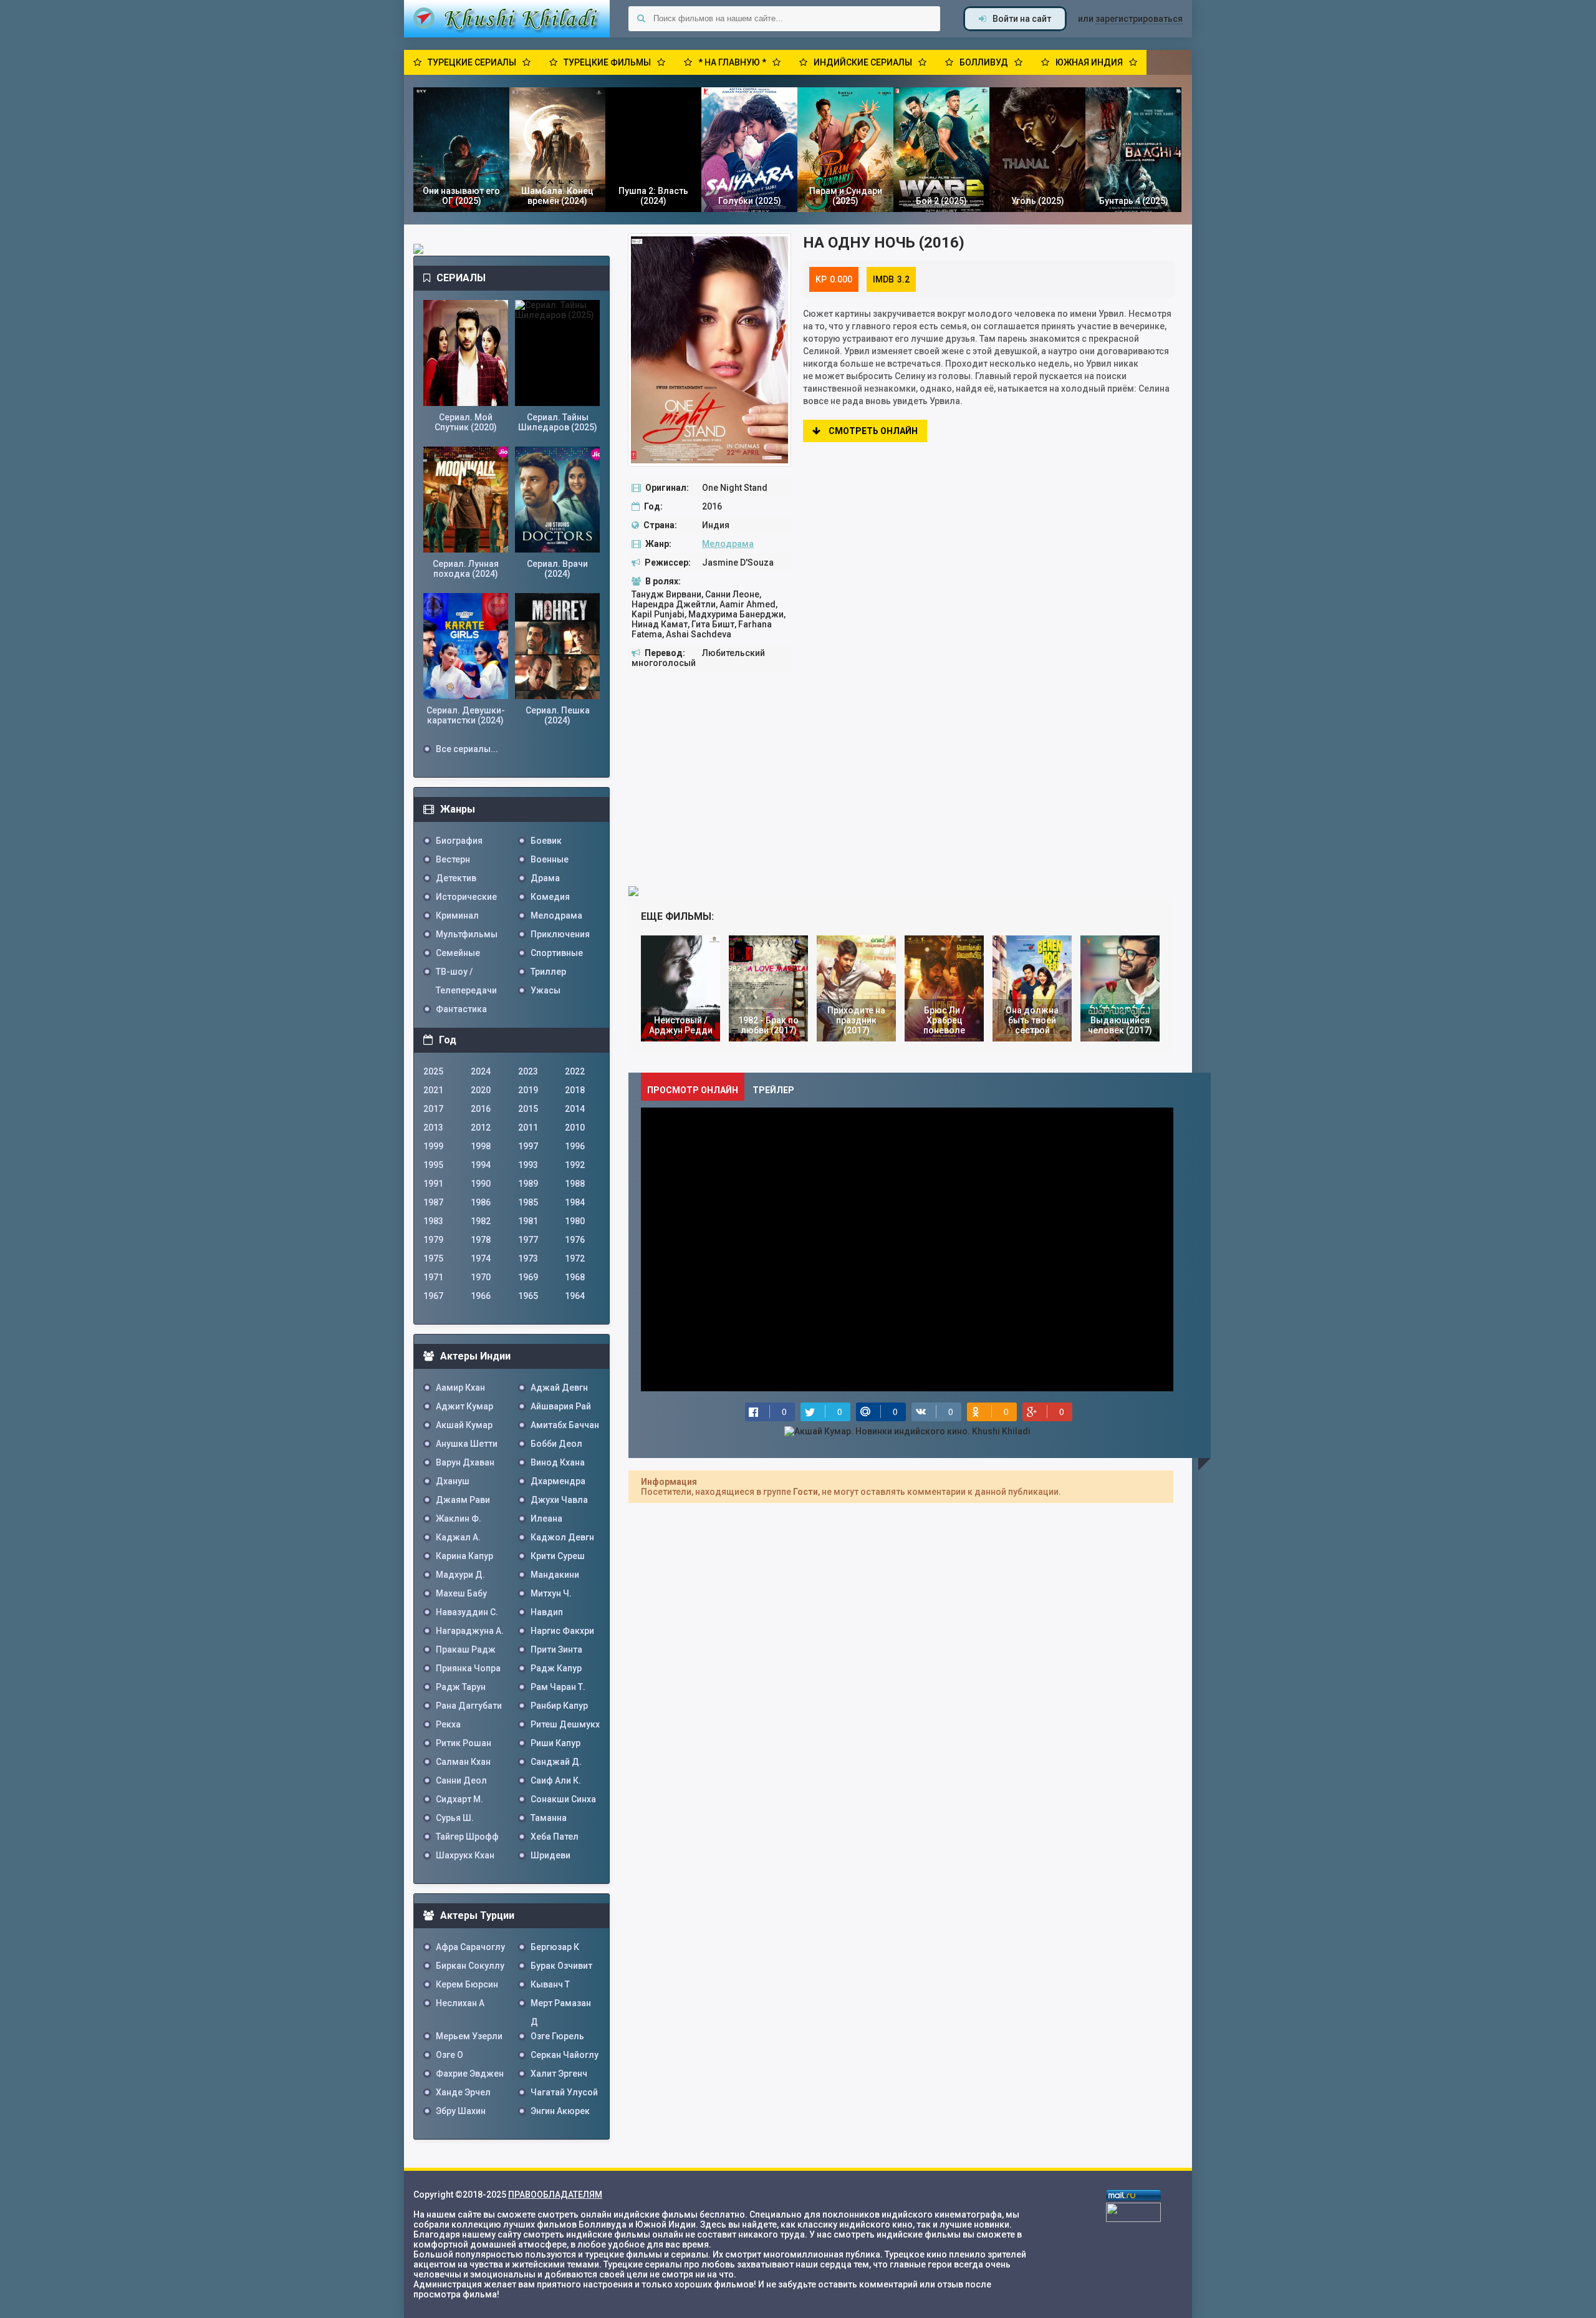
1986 (481, 1202)
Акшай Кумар (464, 1425)
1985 (528, 1202)
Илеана (546, 1519)
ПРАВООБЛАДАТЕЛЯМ (555, 2195)
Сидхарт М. (459, 1799)
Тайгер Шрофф (467, 1837)
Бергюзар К (555, 1947)
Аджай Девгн (559, 1388)
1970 (481, 1277)
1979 (433, 1240)
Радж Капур (556, 1668)
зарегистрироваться (1139, 19)
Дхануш (453, 1481)
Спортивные (557, 953)
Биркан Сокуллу (470, 1966)
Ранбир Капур (559, 1706)
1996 (575, 1146)
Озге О (449, 2055)
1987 (433, 1202)
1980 (575, 1221)
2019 (528, 1090)
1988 (575, 1184)
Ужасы (546, 990)
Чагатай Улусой (564, 2092)
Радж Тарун (461, 1687)
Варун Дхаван (465, 1462)
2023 (528, 1071)
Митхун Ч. (551, 1593)
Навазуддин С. (467, 1612)
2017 (433, 1109)
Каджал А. (458, 1537)
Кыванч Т (550, 1984)
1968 (575, 1277)
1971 (433, 1277)
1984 (575, 1202)
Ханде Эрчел (463, 2092)
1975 (433, 1258)
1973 (528, 1258)
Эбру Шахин (461, 2111)
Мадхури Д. (460, 1575)
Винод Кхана (558, 1462)
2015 (528, 1109)
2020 (481, 1090)
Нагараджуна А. (470, 1631)
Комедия (550, 897)
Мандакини (555, 1575)
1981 (528, 1221)
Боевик (546, 841)
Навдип (547, 1612)
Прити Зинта (556, 1649)
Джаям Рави (463, 1500)
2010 (575, 1128)
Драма (545, 878)
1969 (528, 1277)
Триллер (548, 972)
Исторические (466, 897)
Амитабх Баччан (565, 1425)
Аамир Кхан (460, 1388)
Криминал (457, 915)
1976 (575, 1240)
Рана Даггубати (469, 1706)
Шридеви (550, 1855)
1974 (481, 1258)
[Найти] (641, 19)
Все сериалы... (467, 749)
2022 (575, 1071)
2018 (575, 1090)
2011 (528, 1128)
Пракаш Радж (466, 1649)
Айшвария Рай (561, 1406)
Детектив (456, 878)
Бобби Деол (556, 1444)
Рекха (448, 1724)
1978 (481, 1240)
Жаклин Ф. (459, 1519)
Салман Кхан (463, 1762)
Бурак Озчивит (561, 1966)
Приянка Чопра (468, 1668)
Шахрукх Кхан (465, 1855)
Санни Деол (461, 1780)
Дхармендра (558, 1481)
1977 (528, 1240)
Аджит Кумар (464, 1406)
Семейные (458, 953)
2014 (575, 1109)
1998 (481, 1146)
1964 (575, 1296)
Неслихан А (460, 2003)
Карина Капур (464, 1556)
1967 (433, 1296)
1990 (481, 1184)
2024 (481, 1071)
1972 (575, 1258)
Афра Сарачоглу (470, 1947)
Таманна (549, 1818)
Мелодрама (728, 544)
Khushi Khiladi (507, 19)
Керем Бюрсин (467, 1984)
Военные (550, 859)
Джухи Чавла (559, 1500)
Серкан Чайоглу (565, 2055)
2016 (481, 1109)
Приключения (560, 934)
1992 (575, 1165)
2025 (433, 1071)
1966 (481, 1296)
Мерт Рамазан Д (561, 2005)
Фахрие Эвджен (470, 2074)
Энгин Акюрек (560, 2111)
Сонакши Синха (563, 1799)
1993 (528, 1165)
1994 (481, 1165)
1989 (528, 1184)
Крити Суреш (558, 1556)
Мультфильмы (467, 934)
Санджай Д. (556, 1762)
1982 (481, 1221)
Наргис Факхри (562, 1631)
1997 (528, 1146)
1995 (433, 1165)
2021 (433, 1090)
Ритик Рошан (464, 1743)
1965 (528, 1296)
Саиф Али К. (556, 1780)
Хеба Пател (555, 1837)
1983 (433, 1221)
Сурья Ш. (455, 1818)
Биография (459, 841)
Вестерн (453, 859)
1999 (433, 1146)
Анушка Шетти (467, 1444)
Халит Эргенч (559, 2074)
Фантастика (461, 1009)
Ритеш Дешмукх (565, 1724)
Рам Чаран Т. (558, 1687)
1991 (433, 1184)
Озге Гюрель (557, 2036)
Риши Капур (555, 1743)
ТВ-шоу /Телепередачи (466, 974)
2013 (433, 1128)
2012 (481, 1128)
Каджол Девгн (562, 1537)
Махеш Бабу (461, 1593)
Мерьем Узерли (469, 2036)
